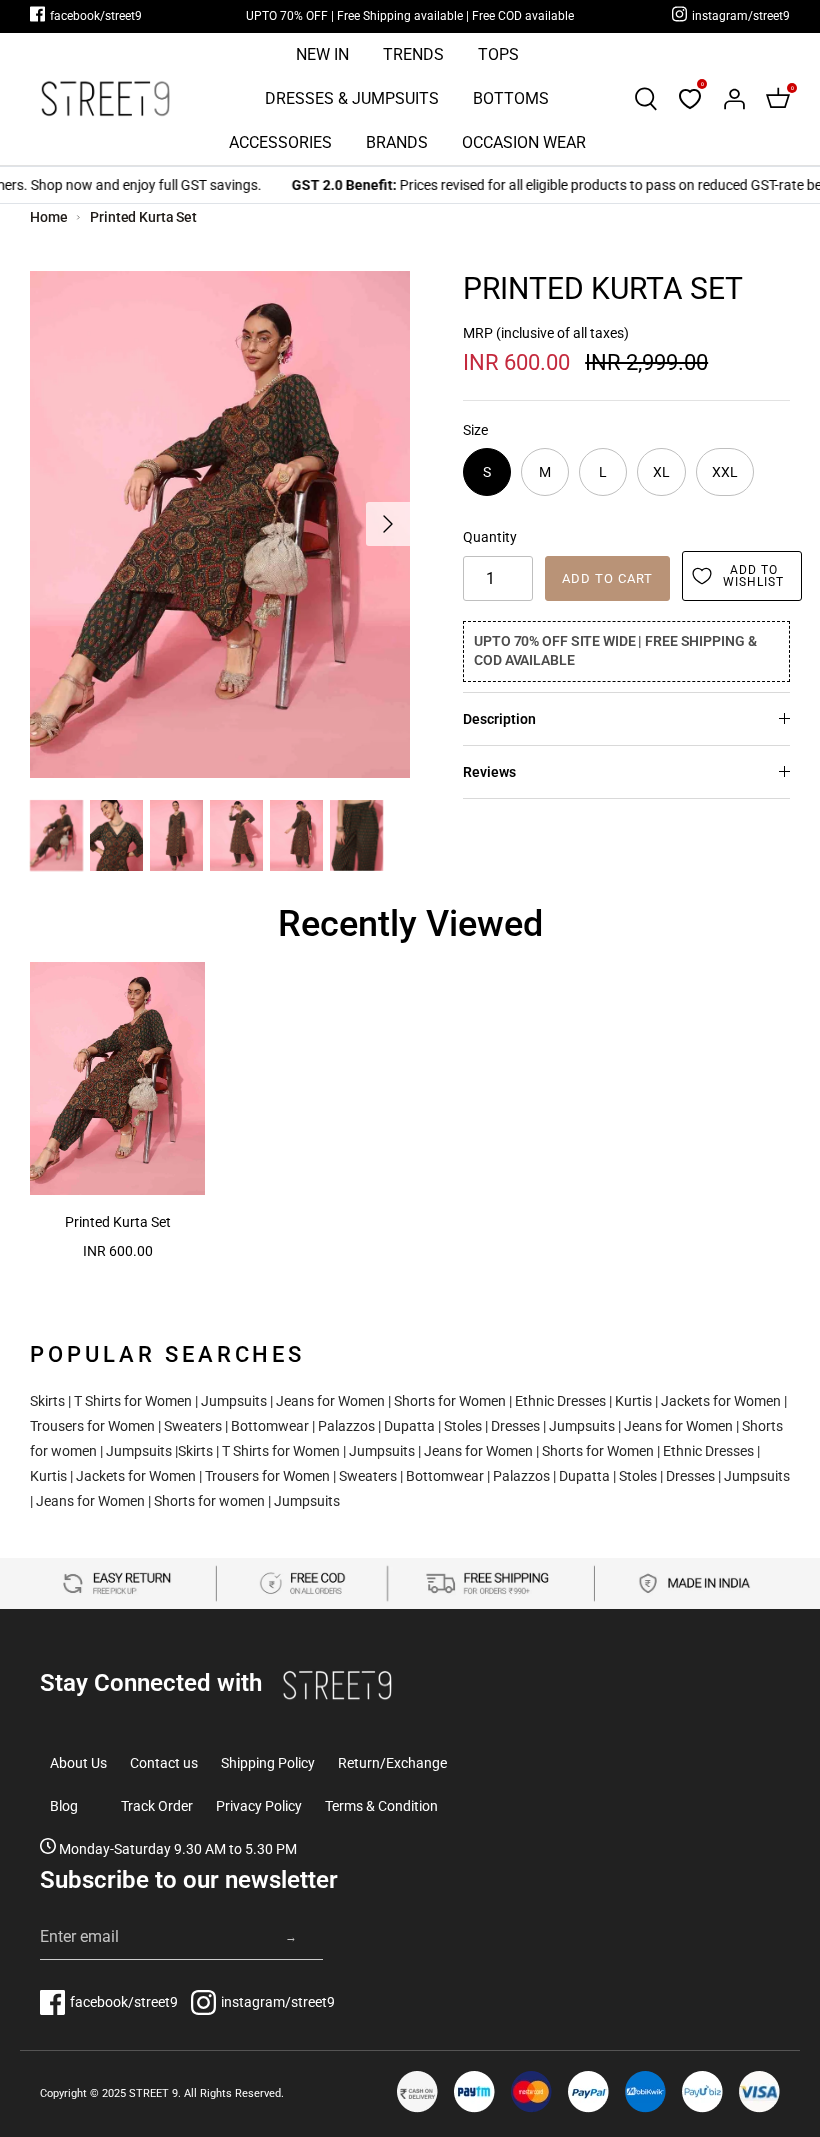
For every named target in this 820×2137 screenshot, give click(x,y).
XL (661, 472)
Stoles (463, 1426)
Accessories (280, 142)
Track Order (157, 1806)
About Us (78, 1763)
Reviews (489, 772)
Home (49, 217)
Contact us (164, 1763)
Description (499, 719)
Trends (413, 54)
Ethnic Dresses (560, 1401)
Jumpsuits (234, 1401)
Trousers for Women (92, 1426)
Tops (498, 54)
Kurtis (633, 1401)
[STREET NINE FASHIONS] (105, 98)
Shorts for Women (450, 1401)
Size (475, 430)
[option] (220, 524)
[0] (690, 99)
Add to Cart (607, 578)
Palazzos (346, 1426)
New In (322, 54)
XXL (725, 472)
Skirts (47, 1401)
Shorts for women (209, 1501)
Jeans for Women (330, 1401)
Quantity (490, 537)
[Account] (734, 99)
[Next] (388, 524)
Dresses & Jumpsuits (352, 98)
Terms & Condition (381, 1806)
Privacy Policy (259, 1806)
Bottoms (511, 98)
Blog (64, 1806)
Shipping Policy (268, 1763)
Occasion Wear (524, 142)
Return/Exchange (392, 1763)
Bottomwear (270, 1426)
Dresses (515, 1426)
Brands (397, 142)
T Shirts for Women (133, 1401)
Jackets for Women (721, 1401)
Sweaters (193, 1426)
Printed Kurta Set (143, 217)
